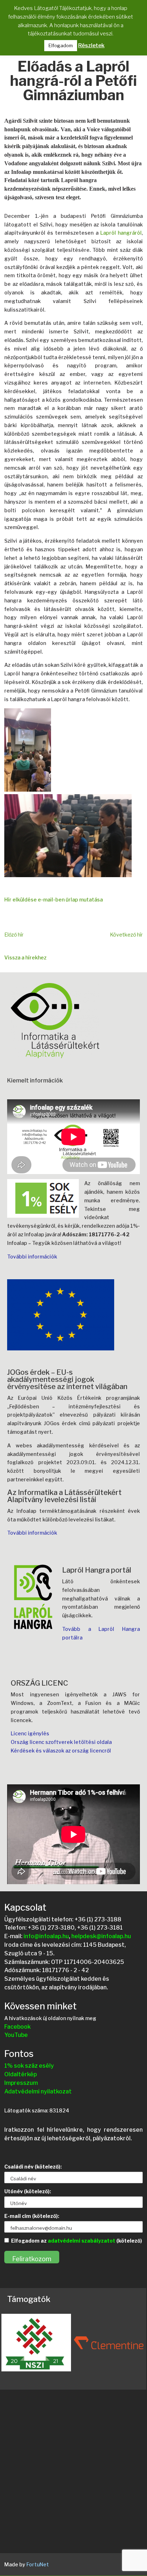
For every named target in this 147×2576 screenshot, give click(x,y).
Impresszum (21, 2083)
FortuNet (38, 2564)
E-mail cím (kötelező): (32, 2216)
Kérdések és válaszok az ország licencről (61, 1751)
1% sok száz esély (29, 2066)
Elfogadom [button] (61, 45)
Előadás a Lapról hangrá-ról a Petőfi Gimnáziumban (73, 82)
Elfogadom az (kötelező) (77, 2241)
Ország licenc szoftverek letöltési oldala (61, 1742)
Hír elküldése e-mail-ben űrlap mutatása (54, 900)
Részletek (91, 45)
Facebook (17, 2027)
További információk (32, 1257)
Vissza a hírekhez (25, 957)
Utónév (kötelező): (28, 2191)
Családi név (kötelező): (33, 2167)
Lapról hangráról (121, 233)
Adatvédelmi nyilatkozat (38, 2091)
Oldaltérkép (21, 2074)
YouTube (16, 2035)
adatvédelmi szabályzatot (82, 2241)
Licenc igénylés (30, 1733)
